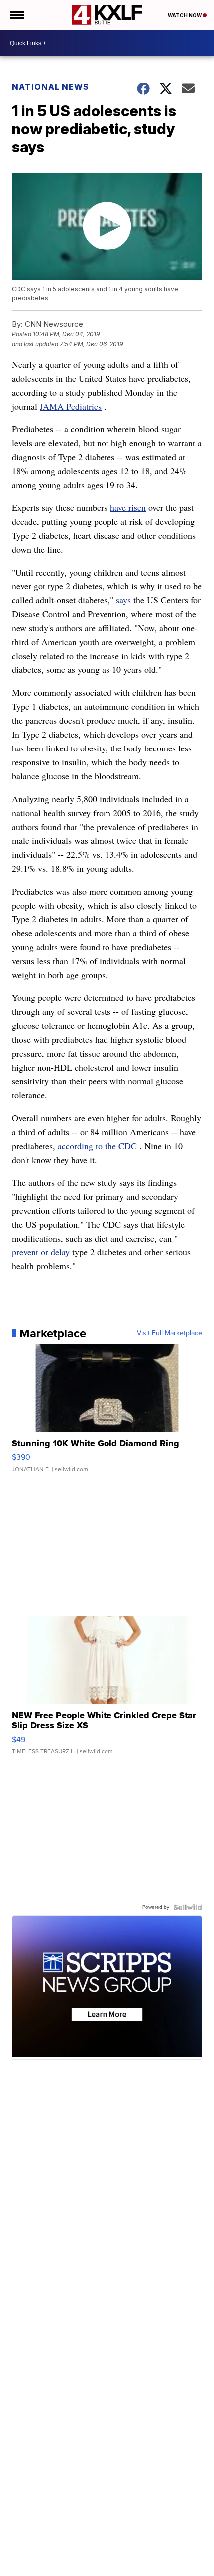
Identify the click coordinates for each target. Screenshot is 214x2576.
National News (51, 87)
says (123, 600)
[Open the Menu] (17, 15)
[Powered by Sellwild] (188, 1907)
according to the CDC (97, 1146)
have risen (128, 507)
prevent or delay (41, 1252)
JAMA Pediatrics (71, 406)
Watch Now (185, 15)
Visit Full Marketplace (169, 1333)
